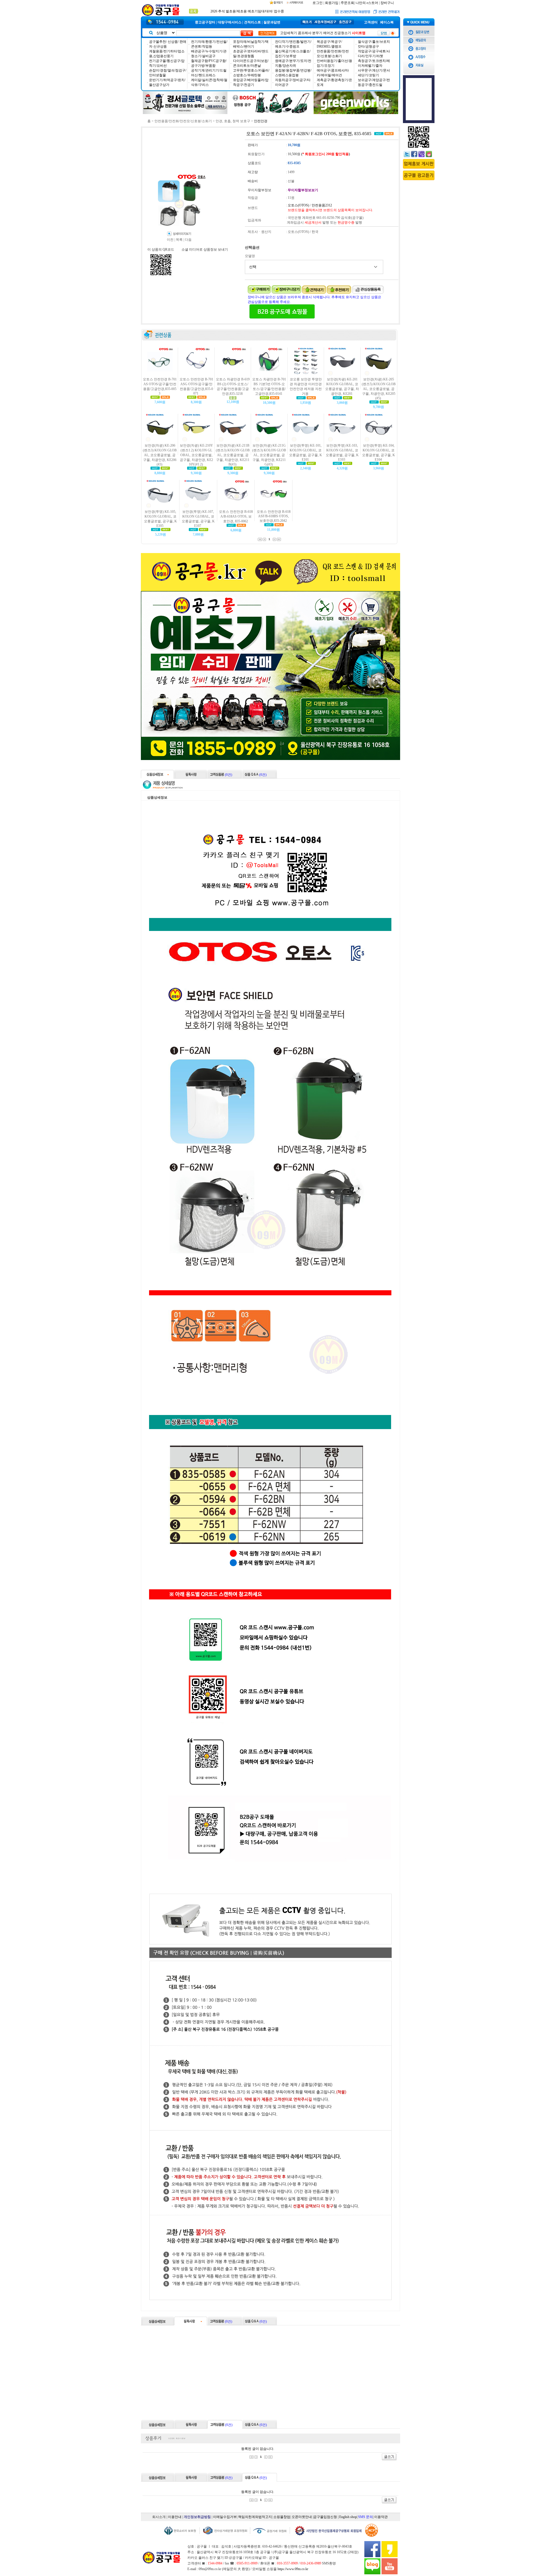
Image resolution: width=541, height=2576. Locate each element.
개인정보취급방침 (197, 2517)
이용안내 (175, 2517)
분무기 (317, 33)
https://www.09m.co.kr (293, 2569)
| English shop (347, 2517)
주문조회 (347, 3)
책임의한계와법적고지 (255, 2517)
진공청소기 (343, 33)
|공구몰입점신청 (325, 2517)
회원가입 (332, 3)
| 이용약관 (380, 2517)
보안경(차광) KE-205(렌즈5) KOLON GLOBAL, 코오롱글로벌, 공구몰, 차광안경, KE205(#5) (379, 389)
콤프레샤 (305, 33)
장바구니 (387, 3)
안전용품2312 (322, 205)
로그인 (318, 3)
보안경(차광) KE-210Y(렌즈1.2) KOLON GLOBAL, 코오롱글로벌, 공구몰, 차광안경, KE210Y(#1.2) (196, 455)
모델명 (250, 256)
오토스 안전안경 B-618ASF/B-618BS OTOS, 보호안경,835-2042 (274, 516)
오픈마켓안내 (302, 2517)
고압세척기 (289, 33)
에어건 (328, 33)
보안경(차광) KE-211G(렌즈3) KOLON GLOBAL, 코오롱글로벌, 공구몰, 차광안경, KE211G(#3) (269, 455)
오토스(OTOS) (298, 205)
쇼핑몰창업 (282, 2517)
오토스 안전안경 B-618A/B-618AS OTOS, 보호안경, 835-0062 (236, 516)
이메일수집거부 (225, 2517)
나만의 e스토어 (367, 3)
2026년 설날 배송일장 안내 (230, 11)
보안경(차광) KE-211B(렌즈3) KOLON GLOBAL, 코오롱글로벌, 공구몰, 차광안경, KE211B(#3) (233, 455)
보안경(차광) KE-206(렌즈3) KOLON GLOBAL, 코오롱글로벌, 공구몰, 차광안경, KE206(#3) (160, 455)
